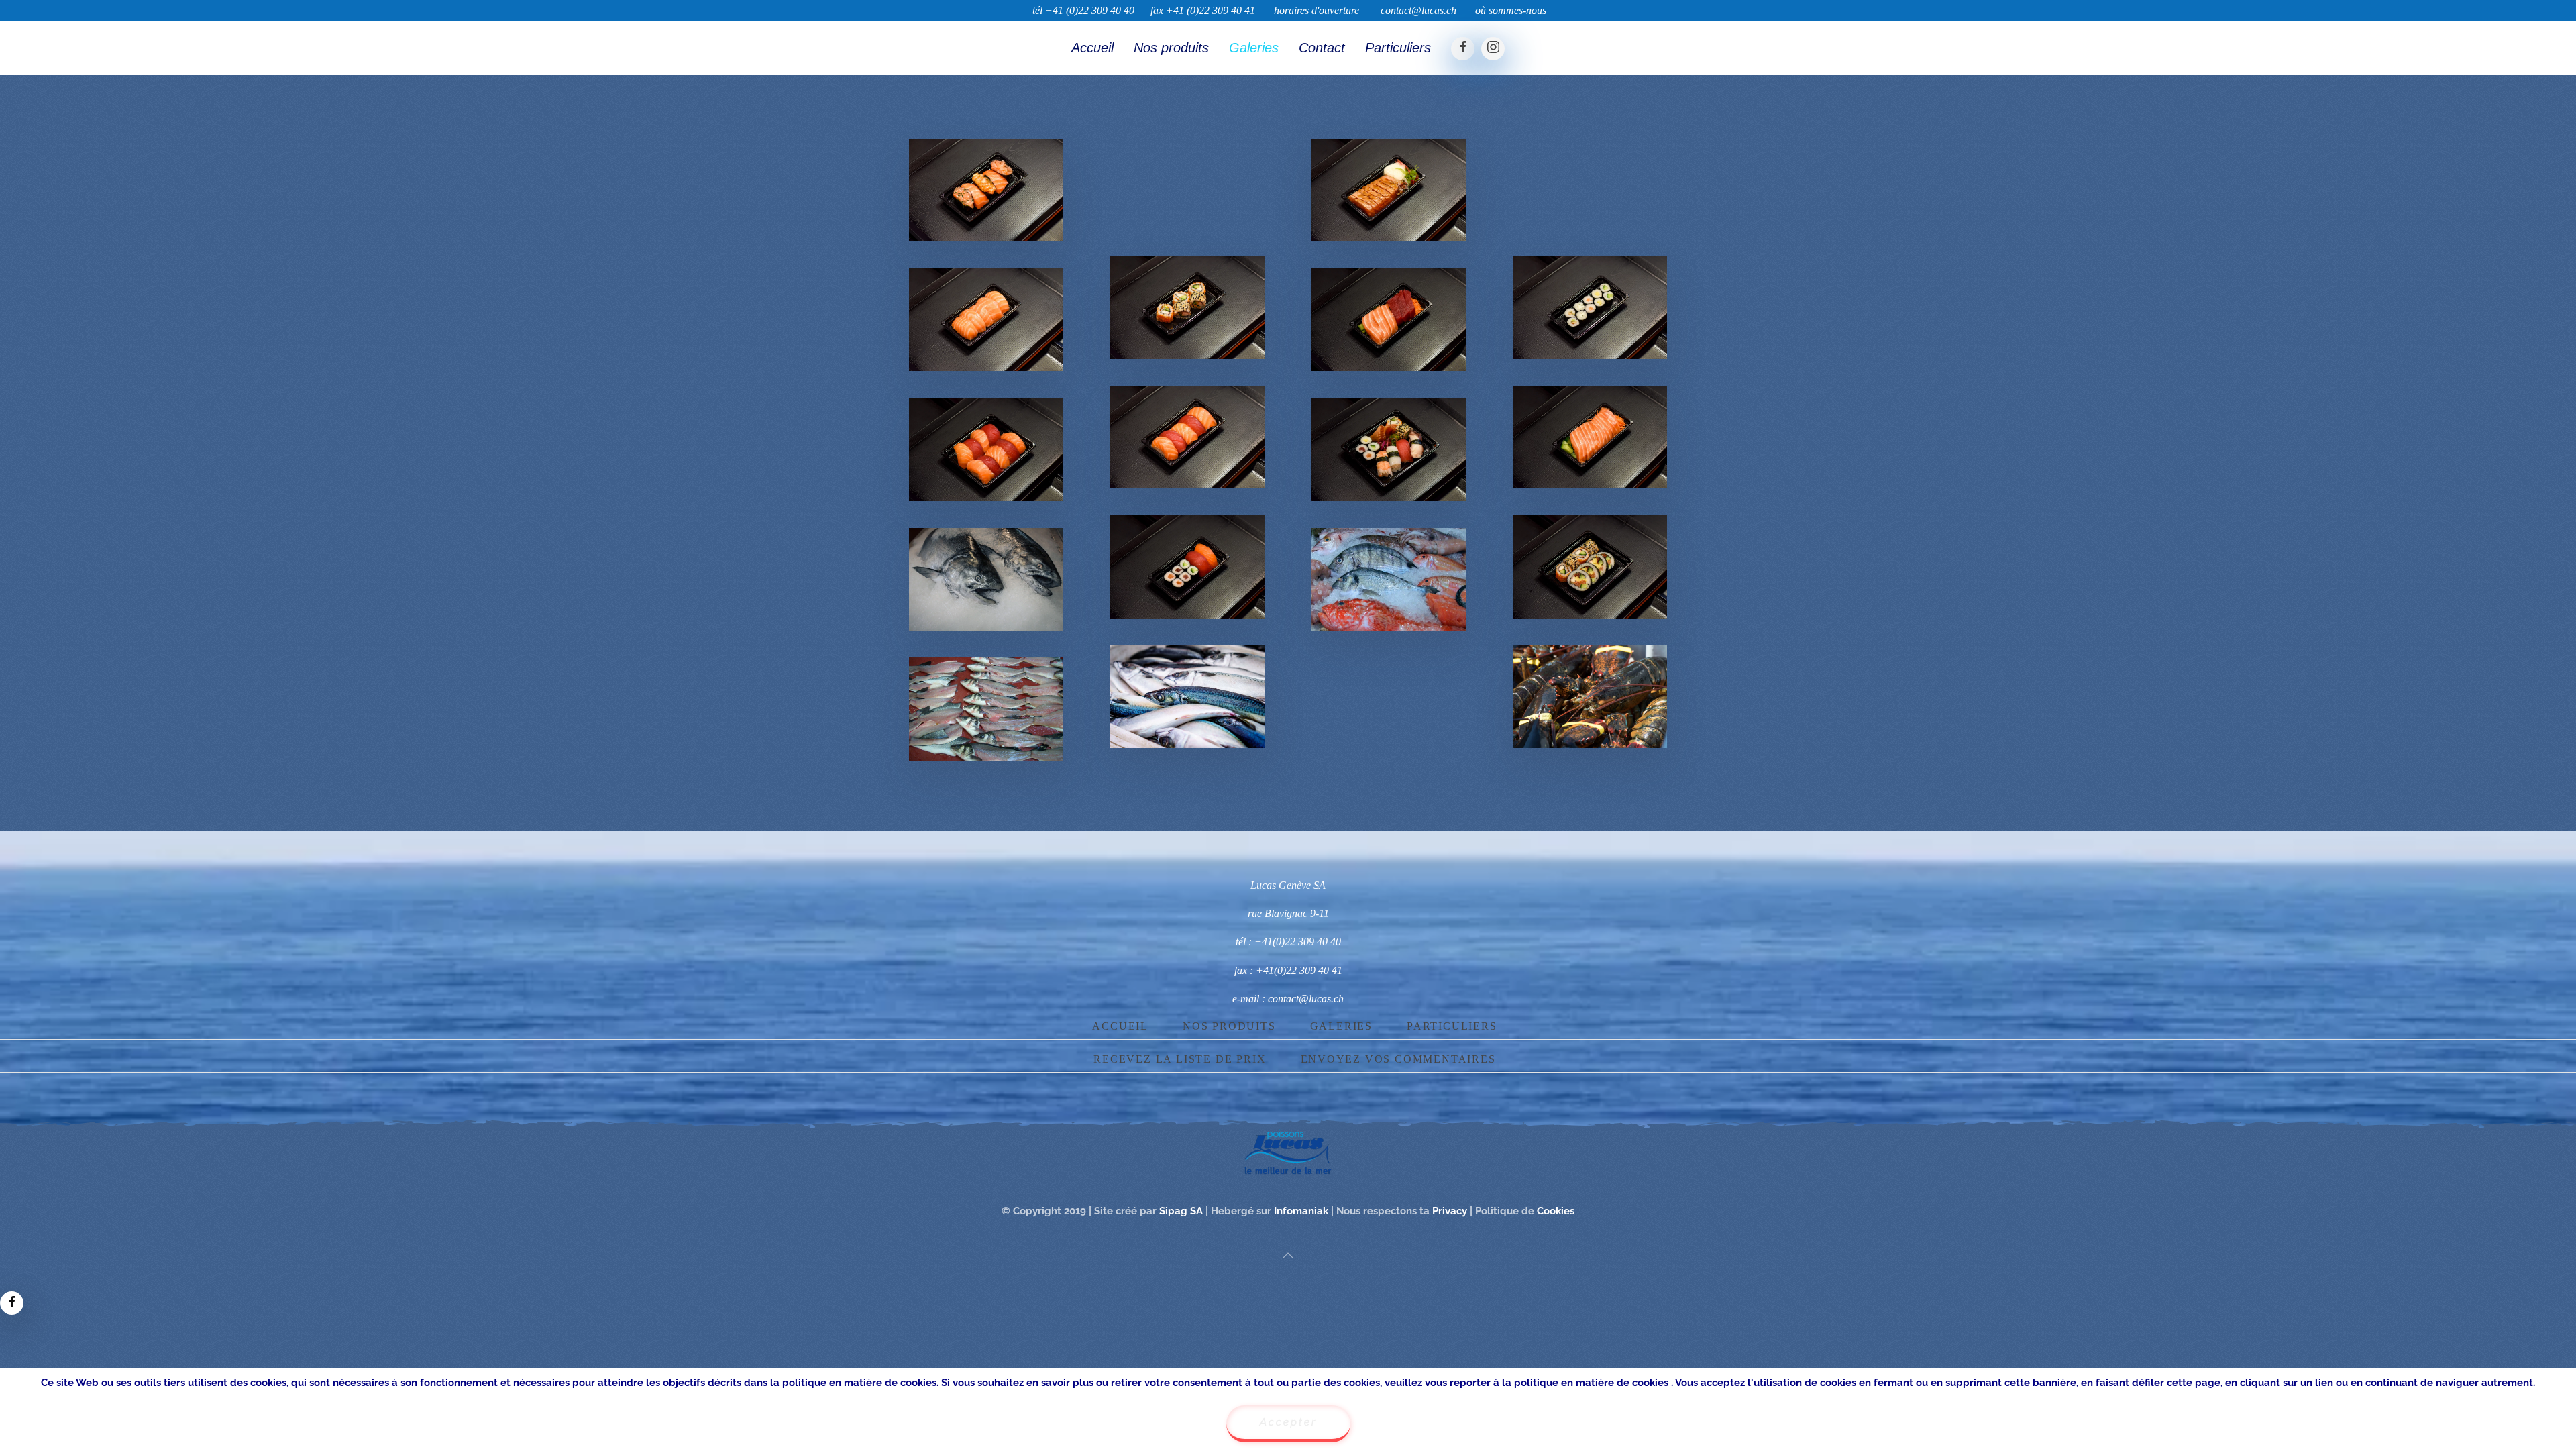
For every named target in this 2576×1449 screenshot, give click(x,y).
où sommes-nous (1511, 10)
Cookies (1556, 1211)
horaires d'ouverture (1317, 10)
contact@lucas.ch (1418, 10)
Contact (1322, 48)
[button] (986, 190)
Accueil (1092, 48)
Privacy (1451, 1211)
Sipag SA (1181, 1211)
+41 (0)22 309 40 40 (1090, 10)
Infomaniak (1302, 1211)
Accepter (1288, 1422)
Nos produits (1171, 48)
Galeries (1254, 48)
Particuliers (1398, 48)
